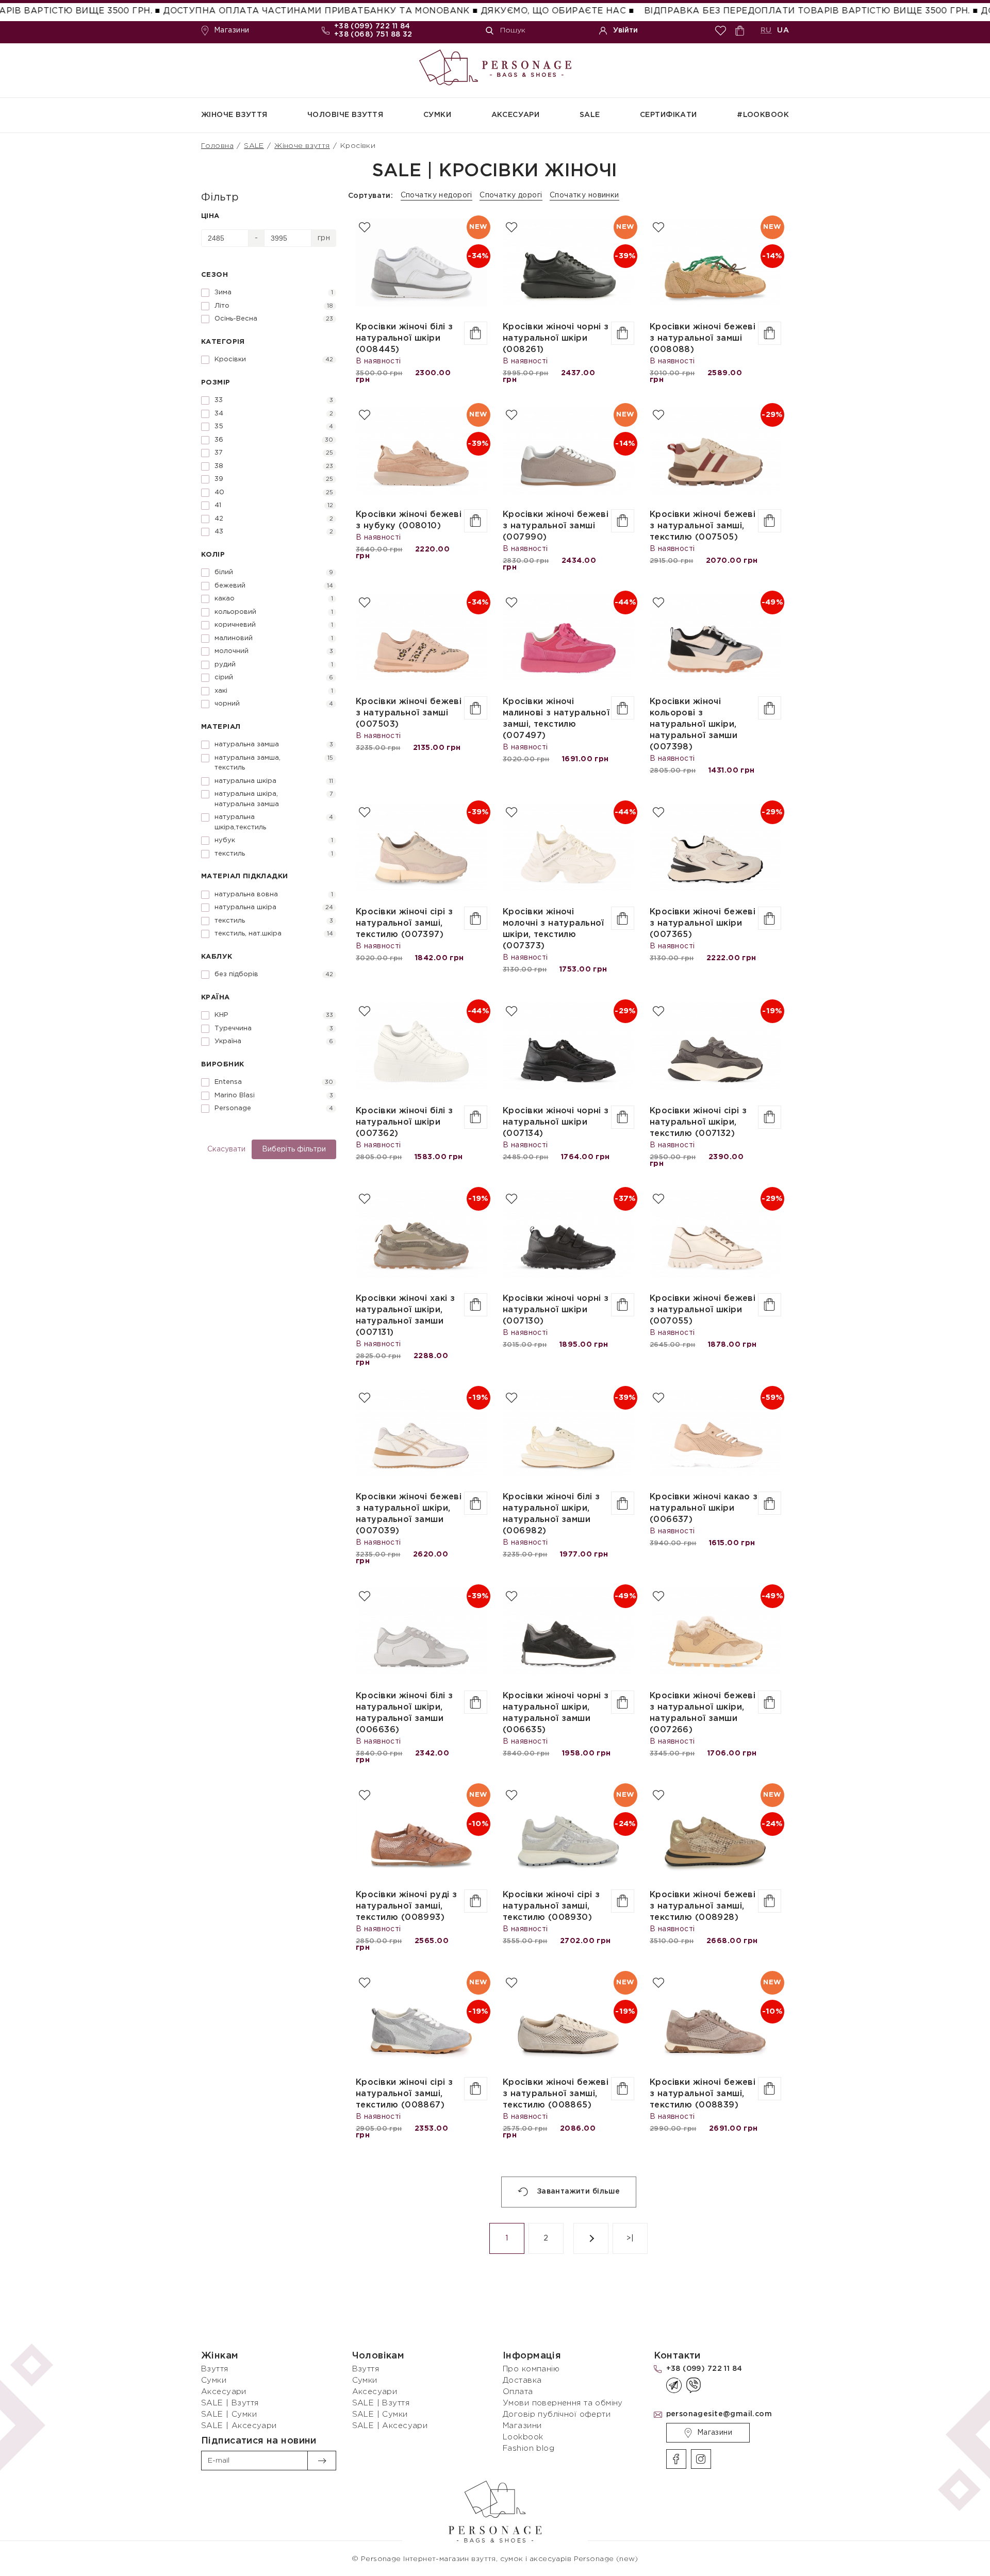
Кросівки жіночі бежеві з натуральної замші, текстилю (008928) (703, 1906)
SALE (590, 115)
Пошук (513, 30)
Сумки (437, 115)
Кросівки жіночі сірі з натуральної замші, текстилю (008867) (404, 2094)
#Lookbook (763, 115)
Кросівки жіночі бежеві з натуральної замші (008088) (703, 338)
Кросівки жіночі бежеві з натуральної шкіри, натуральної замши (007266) (703, 1713)
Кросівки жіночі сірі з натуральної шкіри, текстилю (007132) (698, 1122)
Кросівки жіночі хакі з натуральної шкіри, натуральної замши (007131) (405, 1316)
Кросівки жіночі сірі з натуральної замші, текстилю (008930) (551, 1906)
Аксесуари (516, 115)
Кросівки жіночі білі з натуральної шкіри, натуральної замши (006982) (551, 1514)
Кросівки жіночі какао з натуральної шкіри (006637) (704, 1508)
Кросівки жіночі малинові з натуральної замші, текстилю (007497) (556, 719)
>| (630, 2238)
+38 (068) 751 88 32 (373, 35)
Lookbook (523, 2437)
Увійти (625, 30)
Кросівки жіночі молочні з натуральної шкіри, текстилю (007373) (554, 929)
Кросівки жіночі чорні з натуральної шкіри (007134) (556, 1122)
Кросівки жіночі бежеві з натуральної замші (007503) (409, 713)
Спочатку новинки (584, 195)
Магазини (232, 30)
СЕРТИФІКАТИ (669, 115)
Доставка (522, 2380)
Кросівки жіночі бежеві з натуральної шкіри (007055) (703, 1310)
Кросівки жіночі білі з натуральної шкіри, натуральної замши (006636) (404, 1713)
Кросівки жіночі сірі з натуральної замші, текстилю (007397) (404, 923)
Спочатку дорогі (511, 195)
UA (783, 30)
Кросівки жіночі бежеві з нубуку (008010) (409, 520)
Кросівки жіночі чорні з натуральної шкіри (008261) (556, 338)
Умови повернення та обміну (563, 2403)
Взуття (215, 2369)
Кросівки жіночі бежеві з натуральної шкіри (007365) (703, 923)
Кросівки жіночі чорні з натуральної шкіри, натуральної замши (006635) (556, 1713)
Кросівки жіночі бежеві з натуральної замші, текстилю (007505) (703, 526)
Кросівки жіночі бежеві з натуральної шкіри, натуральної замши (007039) (409, 1514)
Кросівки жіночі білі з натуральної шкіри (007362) (404, 1122)
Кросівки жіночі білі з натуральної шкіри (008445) (404, 338)
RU (766, 30)
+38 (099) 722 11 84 (372, 26)
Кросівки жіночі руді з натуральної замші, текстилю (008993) (406, 1906)
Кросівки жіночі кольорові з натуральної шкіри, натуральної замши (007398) (694, 724)
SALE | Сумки (229, 2414)
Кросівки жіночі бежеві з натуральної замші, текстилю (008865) (556, 2094)
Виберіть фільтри (294, 1149)
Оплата (518, 2392)
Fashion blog (529, 2448)
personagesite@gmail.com (719, 2414)
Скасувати (226, 1149)
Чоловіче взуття (345, 115)
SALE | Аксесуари (239, 2426)
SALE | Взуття (230, 2403)
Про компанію (531, 2369)
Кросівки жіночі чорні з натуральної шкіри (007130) (556, 1310)
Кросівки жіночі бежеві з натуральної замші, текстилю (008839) (703, 2094)
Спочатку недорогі (436, 195)
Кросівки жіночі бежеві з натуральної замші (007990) (556, 526)
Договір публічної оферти (557, 2414)
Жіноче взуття (234, 115)
